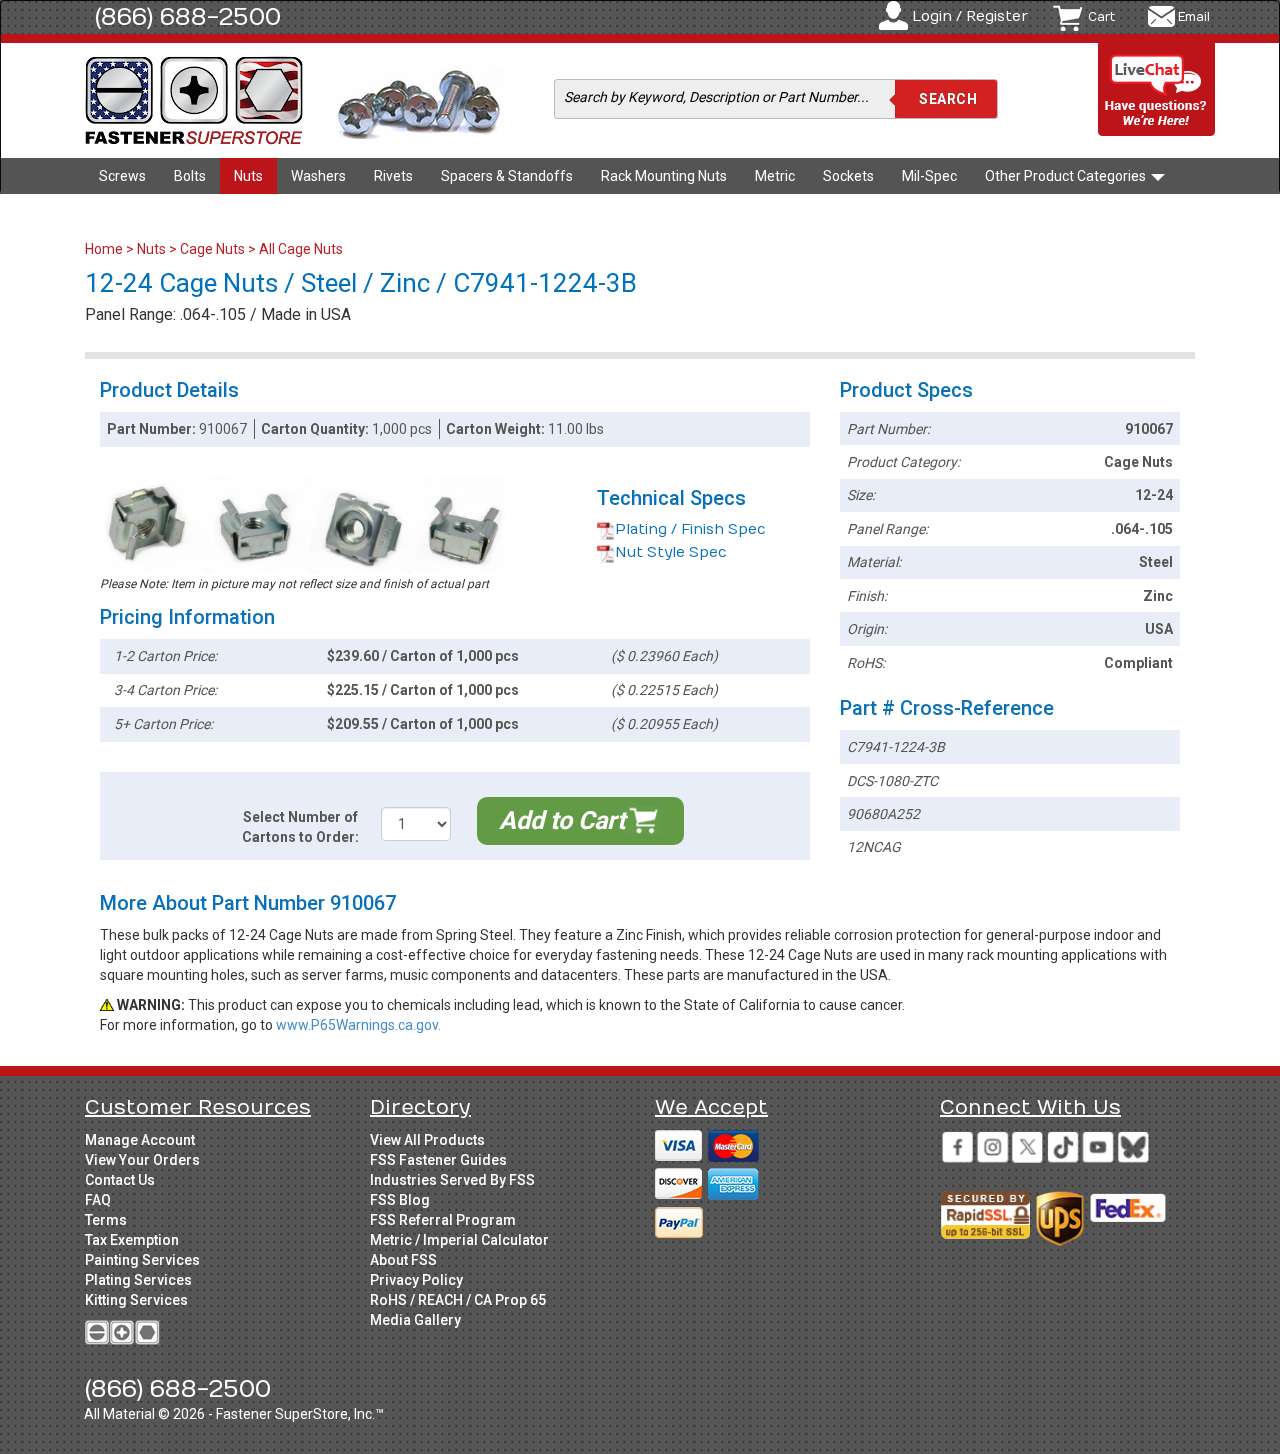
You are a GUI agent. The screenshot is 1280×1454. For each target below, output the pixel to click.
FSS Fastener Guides (438, 1160)
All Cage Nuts (301, 249)
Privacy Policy (416, 1280)
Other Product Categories (1067, 176)
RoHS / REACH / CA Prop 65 (458, 1300)
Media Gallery (415, 1320)
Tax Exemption (132, 1240)
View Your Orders (142, 1160)
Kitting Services (136, 1300)
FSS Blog (400, 1200)
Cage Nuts (212, 249)
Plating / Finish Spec (690, 529)
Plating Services (138, 1280)
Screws (122, 176)
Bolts (190, 176)
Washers (318, 176)
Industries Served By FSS (452, 1180)
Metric (775, 176)
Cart (1101, 17)
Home (105, 249)
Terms (106, 1220)
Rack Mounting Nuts (664, 176)
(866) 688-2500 (188, 17)
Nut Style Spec (671, 552)
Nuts (248, 176)
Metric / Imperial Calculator (459, 1240)
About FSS (403, 1260)
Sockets (848, 176)
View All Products (427, 1140)
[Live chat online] (1157, 90)
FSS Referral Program (443, 1220)
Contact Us (120, 1180)
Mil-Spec (929, 176)
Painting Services (142, 1260)
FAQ (98, 1200)
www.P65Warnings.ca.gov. (358, 1025)
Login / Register (970, 16)
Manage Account (140, 1140)
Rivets (393, 176)
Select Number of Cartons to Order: (300, 827)
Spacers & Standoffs (507, 176)
